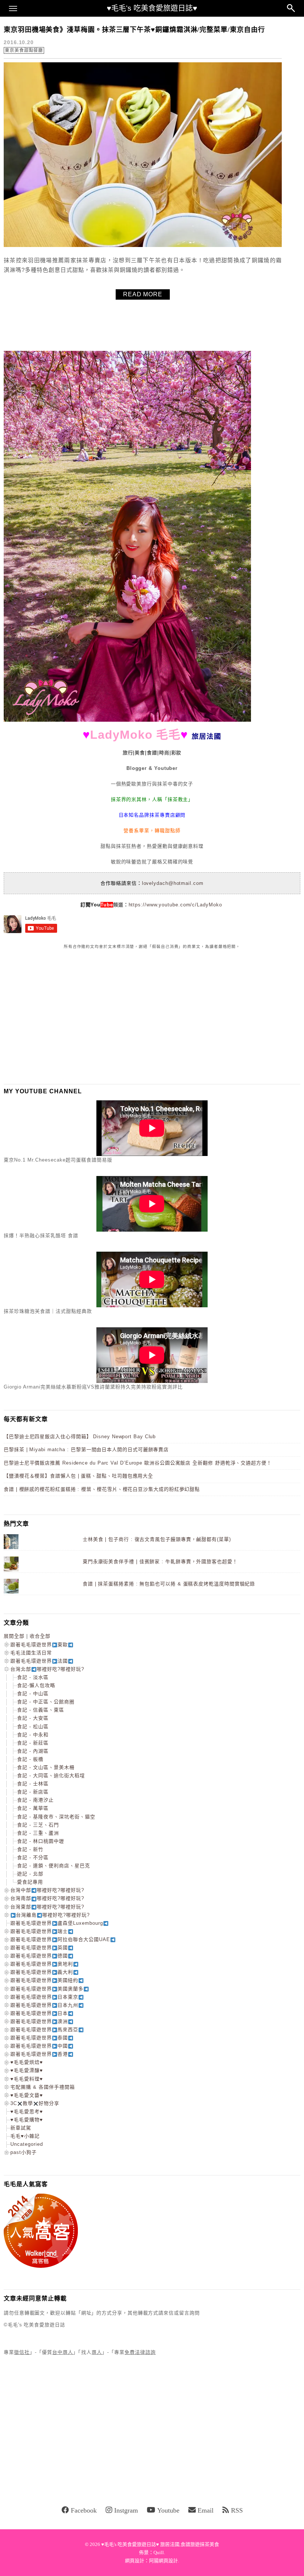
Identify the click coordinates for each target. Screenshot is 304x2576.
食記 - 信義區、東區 (41, 1710)
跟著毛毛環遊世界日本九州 (44, 2005)
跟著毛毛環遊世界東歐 (39, 1645)
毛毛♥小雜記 (25, 2136)
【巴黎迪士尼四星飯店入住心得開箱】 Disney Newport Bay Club (80, 1437)
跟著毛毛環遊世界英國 (39, 1948)
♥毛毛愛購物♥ (27, 2120)
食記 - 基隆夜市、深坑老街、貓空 (56, 1817)
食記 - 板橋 (30, 1759)
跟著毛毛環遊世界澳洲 (39, 2021)
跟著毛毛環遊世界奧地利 (42, 1964)
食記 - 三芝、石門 (38, 1825)
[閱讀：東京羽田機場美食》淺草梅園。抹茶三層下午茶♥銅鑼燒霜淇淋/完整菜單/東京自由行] (143, 245)
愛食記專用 (30, 1882)
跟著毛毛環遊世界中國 (39, 2046)
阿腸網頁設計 (163, 2561)
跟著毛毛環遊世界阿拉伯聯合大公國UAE (60, 1939)
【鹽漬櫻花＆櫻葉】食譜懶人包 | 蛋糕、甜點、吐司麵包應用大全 (78, 1476)
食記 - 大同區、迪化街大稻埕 (51, 1775)
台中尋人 (63, 2352)
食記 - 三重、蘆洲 (38, 1833)
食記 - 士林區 (33, 1784)
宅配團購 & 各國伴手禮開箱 (43, 2087)
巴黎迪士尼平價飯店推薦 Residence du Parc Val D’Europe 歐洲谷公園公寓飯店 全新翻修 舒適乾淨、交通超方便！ (138, 1463)
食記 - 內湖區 (33, 1751)
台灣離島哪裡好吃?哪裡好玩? (53, 1915)
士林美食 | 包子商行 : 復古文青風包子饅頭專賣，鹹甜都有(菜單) (157, 1539)
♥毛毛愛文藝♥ (27, 2095)
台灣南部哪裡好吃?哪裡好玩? (47, 1898)
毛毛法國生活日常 (31, 1653)
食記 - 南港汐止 (35, 1800)
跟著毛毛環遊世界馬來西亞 (44, 2030)
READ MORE (143, 294)
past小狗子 (24, 2152)
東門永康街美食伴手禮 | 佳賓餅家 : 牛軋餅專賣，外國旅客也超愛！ (160, 1562)
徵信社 (22, 2352)
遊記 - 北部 (30, 1874)
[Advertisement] (59, 1017)
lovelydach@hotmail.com (173, 883)
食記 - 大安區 (33, 1718)
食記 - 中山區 (33, 1694)
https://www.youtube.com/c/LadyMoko (175, 905)
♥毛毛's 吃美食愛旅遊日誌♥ (152, 8)
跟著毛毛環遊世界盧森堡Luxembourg (57, 1923)
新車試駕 (21, 2128)
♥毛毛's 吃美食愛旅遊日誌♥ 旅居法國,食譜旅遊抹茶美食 (160, 2544)
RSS (237, 2510)
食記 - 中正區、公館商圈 (46, 1702)
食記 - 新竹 (30, 1849)
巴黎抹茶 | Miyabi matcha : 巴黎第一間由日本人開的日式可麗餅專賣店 (86, 1450)
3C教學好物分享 (35, 2103)
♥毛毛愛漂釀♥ (27, 2070)
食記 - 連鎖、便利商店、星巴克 (54, 1866)
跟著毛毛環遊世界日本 (39, 2013)
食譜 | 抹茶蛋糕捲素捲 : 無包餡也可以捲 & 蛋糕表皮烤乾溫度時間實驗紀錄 (169, 1584)
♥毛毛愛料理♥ (27, 2079)
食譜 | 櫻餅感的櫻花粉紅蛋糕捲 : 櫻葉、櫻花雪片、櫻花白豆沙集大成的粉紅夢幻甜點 (102, 1489)
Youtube (168, 2510)
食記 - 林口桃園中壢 (41, 1841)
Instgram (126, 2510)
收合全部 (40, 1636)
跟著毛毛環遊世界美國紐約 (44, 1980)
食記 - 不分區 (33, 1857)
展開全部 (14, 1636)
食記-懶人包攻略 (36, 1685)
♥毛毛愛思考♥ (27, 2111)
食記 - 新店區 (33, 1792)
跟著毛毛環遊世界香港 (39, 2054)
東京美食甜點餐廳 (24, 50)
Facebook (84, 2510)
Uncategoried (27, 2144)
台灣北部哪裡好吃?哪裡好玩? (47, 1669)
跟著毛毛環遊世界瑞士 (39, 1931)
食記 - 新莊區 (33, 1743)
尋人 (97, 2352)
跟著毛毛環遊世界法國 (39, 1661)
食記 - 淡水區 (33, 1677)
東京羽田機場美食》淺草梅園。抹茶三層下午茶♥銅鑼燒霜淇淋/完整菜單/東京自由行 (134, 30)
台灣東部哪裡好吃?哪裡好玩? (47, 1907)
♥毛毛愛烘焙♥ (27, 2062)
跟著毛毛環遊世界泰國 (39, 2038)
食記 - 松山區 (33, 1727)
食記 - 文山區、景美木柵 (46, 1767)
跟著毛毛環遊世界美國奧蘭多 (47, 1989)
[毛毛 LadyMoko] (127, 720)
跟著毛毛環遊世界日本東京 (44, 1997)
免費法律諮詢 (140, 2352)
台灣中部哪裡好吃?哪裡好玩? (47, 1890)
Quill (159, 2552)
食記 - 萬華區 (33, 1808)
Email (206, 2510)
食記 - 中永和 (33, 1735)
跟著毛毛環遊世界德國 (39, 1956)
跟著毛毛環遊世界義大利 (42, 1972)
